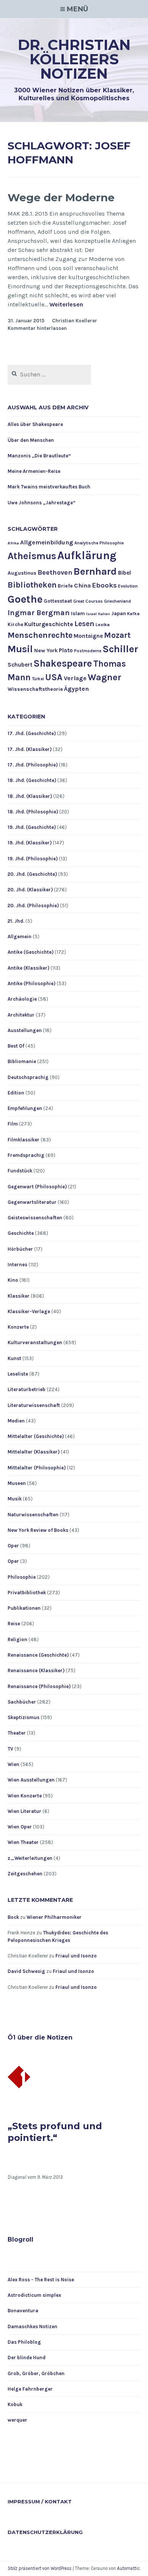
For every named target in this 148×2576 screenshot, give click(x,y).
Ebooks (104, 585)
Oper (13, 1546)
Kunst (14, 1358)
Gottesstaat (58, 601)
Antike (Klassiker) (28, 968)
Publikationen (24, 1608)
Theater (17, 1733)
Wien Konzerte (25, 1796)
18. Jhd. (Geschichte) (32, 780)
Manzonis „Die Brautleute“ (39, 456)
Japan (119, 613)
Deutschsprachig (28, 1077)
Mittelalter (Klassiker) (34, 1452)
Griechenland (117, 601)
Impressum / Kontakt (40, 2501)
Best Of (16, 1046)
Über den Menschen (31, 440)
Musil (20, 649)
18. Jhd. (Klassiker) (30, 796)
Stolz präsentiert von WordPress (39, 2568)
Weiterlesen (66, 305)
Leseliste (18, 1374)
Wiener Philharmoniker (54, 1917)
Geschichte (21, 1233)
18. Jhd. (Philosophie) (33, 812)
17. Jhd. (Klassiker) (30, 749)
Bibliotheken (32, 585)
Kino (13, 1280)
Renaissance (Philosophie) (39, 1686)
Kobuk (15, 2404)
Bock (13, 1917)
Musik (15, 1499)
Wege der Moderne (61, 197)
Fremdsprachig (26, 1155)
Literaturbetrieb (27, 1389)
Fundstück (20, 1171)
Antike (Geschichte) (31, 952)
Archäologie (22, 999)
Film (13, 1124)
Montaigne (88, 636)
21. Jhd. (16, 921)
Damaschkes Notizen (32, 2326)
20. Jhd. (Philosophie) (33, 906)
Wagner (105, 677)
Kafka (133, 614)
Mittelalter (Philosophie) (37, 1468)
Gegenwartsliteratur (32, 1202)
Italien (104, 614)
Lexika (103, 625)
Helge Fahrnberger (30, 2389)
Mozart (117, 635)
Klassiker (19, 1296)
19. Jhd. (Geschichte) (32, 827)
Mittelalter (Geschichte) (36, 1436)
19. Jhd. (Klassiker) (30, 843)
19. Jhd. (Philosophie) (33, 859)
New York (46, 651)
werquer (17, 2420)
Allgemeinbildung (47, 542)
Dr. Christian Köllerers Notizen (74, 59)
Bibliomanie (22, 1061)
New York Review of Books (38, 1530)
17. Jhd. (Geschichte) (32, 733)
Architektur (21, 1015)
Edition (16, 1093)
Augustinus (22, 573)
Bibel (124, 573)
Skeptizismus (24, 1717)
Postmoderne (88, 651)
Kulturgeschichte (49, 624)
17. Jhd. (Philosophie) (33, 765)
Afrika (13, 543)
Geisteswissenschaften (35, 1218)
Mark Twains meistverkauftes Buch (49, 487)
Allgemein (20, 937)
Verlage (75, 678)
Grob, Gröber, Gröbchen (36, 2373)
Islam (78, 613)
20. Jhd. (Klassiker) (30, 890)
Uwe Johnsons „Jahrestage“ (42, 503)
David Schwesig (26, 1971)
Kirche (15, 624)
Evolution (128, 586)
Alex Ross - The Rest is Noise (41, 2280)
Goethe (25, 599)
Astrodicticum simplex (34, 2295)
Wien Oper (20, 1827)
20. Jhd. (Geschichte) (32, 874)
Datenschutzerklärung (45, 2532)
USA (54, 677)
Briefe (65, 586)
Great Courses (88, 601)
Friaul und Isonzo (76, 1956)
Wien (13, 1764)
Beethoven (55, 572)
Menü (77, 9)
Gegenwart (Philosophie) (37, 1187)
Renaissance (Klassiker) (36, 1670)
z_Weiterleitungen (30, 1858)
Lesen (84, 624)
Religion (17, 1639)
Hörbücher (20, 1249)
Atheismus (32, 556)
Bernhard (95, 571)
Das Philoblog (24, 2342)
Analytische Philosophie (99, 543)
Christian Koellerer (75, 321)
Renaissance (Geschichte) (38, 1655)
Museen (17, 1483)
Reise (14, 1624)
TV (10, 1749)
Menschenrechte (40, 635)
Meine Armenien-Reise (34, 471)
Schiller (120, 649)
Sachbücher (22, 1702)
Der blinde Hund (27, 2358)
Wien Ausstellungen (31, 1780)
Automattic (128, 2568)
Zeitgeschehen (25, 1874)
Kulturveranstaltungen (35, 1342)
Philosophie (22, 1577)
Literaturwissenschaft (34, 1405)
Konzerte (18, 1327)
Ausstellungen (25, 1030)
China (82, 585)
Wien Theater (23, 1842)
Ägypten (76, 689)
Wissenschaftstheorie (35, 689)
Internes (17, 1265)
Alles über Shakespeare (35, 424)
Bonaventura (23, 2311)
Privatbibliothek (27, 1593)
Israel (91, 614)
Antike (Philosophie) (31, 983)
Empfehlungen (25, 1108)
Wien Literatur (24, 1811)
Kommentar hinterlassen (37, 328)
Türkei (38, 679)
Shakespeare (63, 663)
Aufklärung (87, 555)
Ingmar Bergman (39, 613)
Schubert (20, 665)
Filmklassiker (24, 1140)
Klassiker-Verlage (29, 1311)
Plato (66, 650)
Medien (16, 1421)
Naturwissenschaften (33, 1515)
